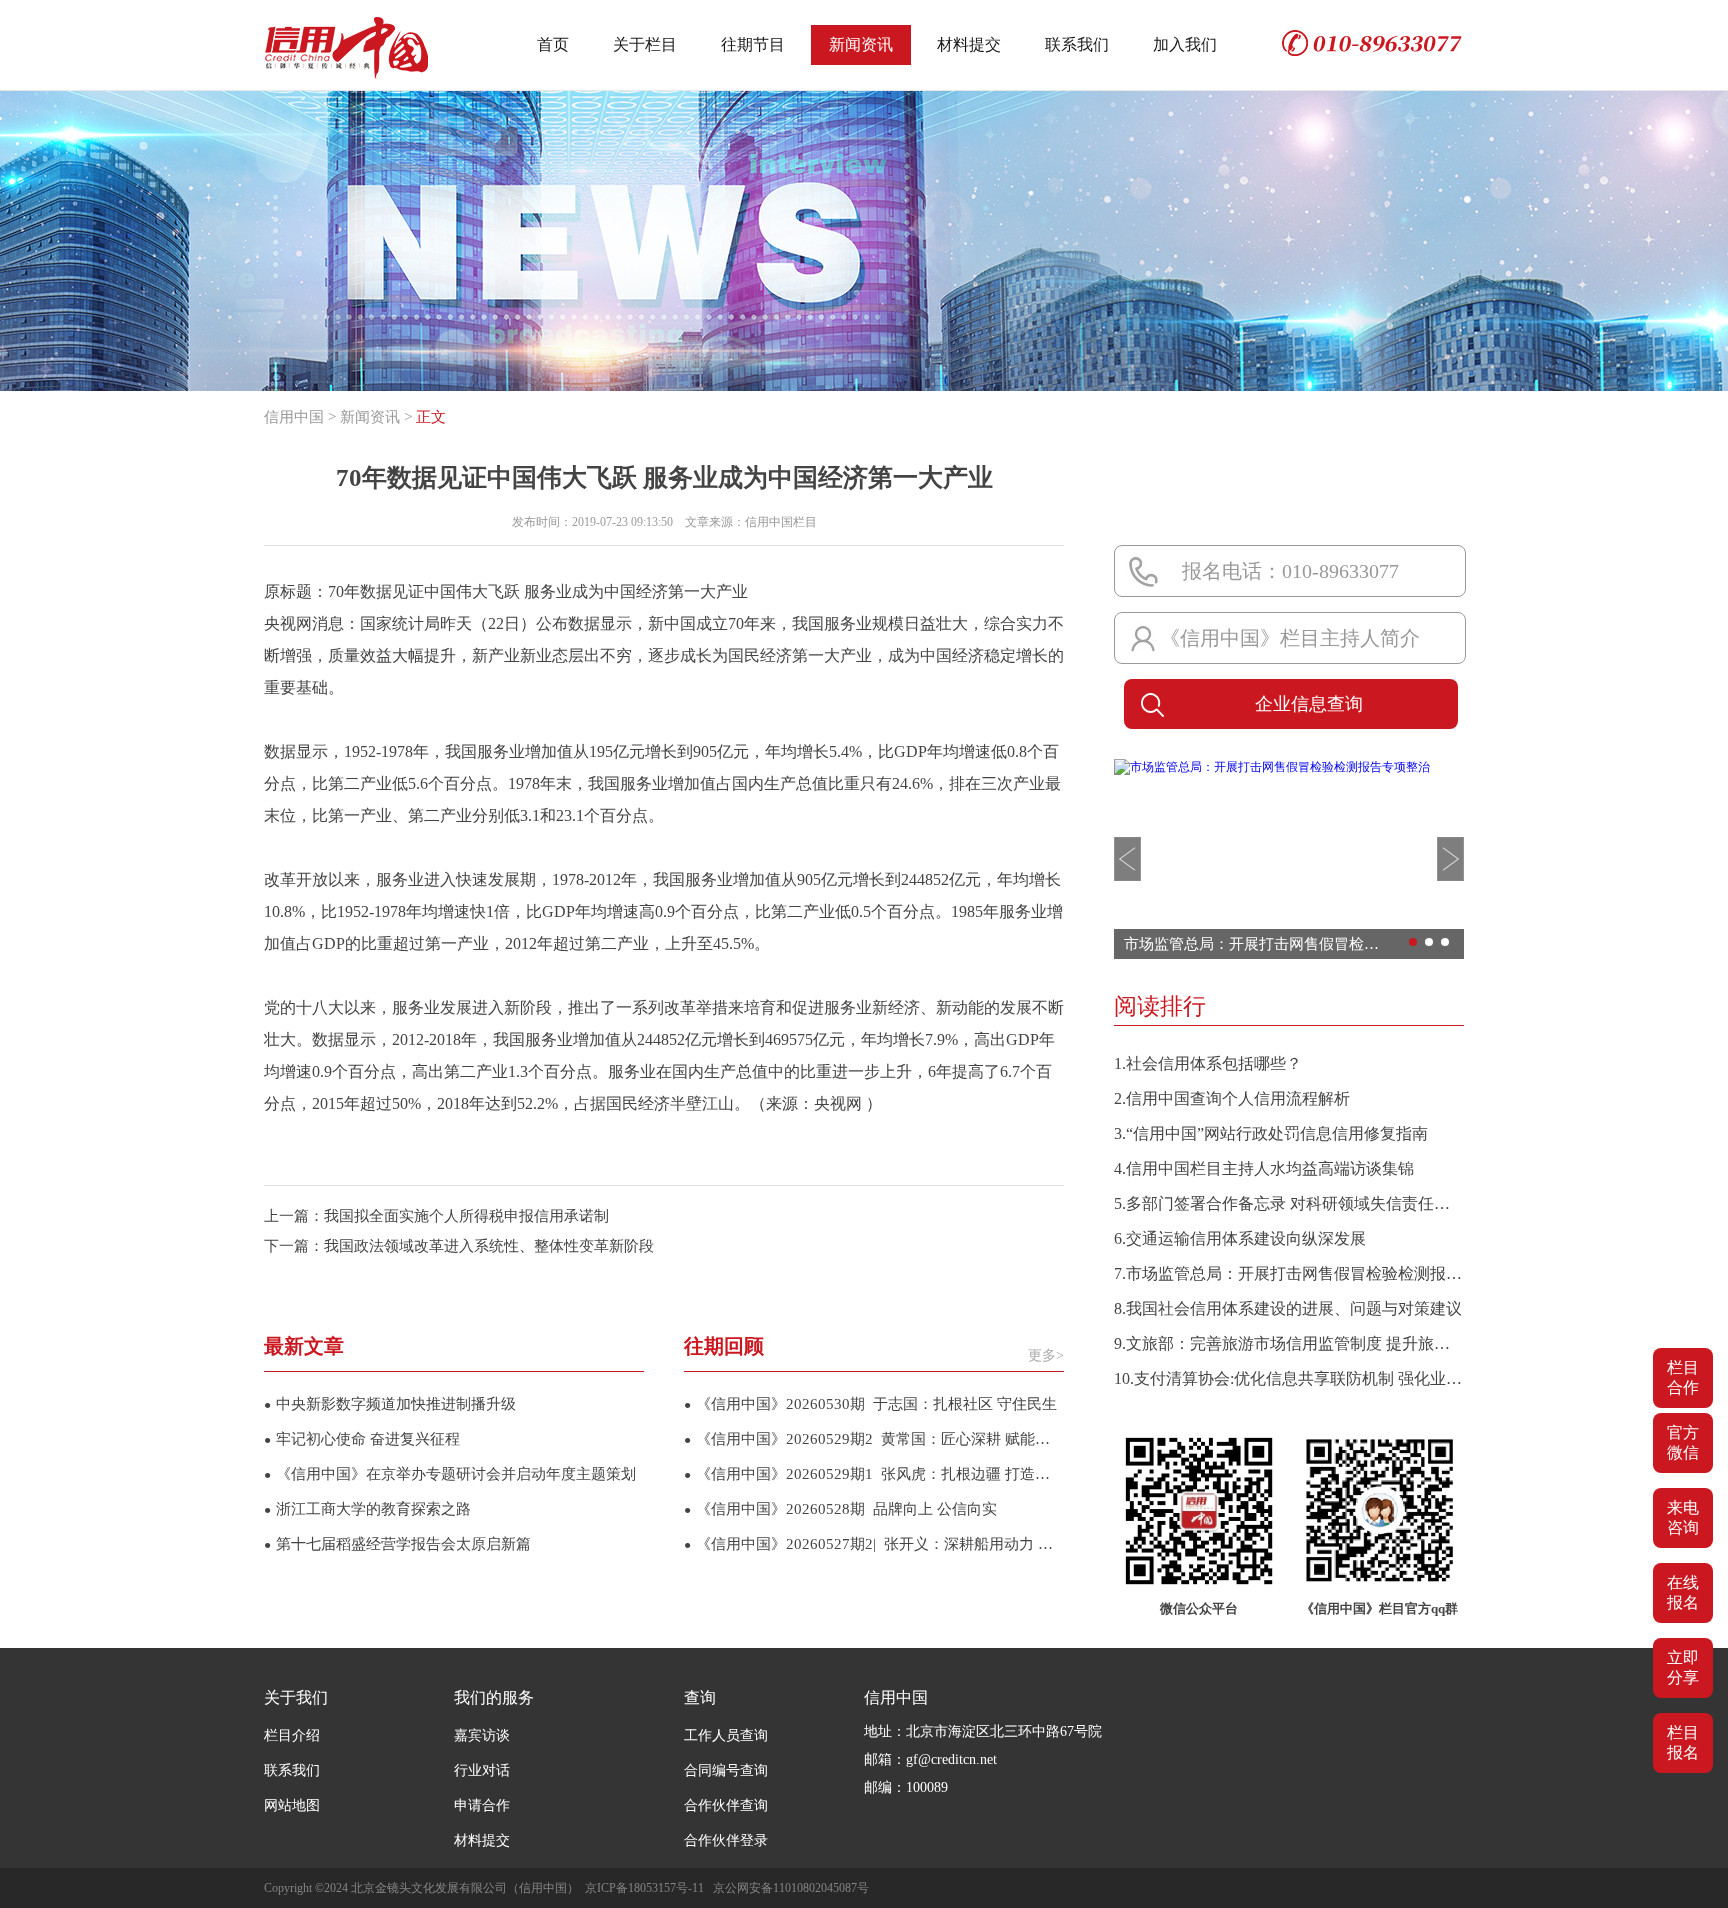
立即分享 (1683, 1667)
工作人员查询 (726, 1735)
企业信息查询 (1309, 704)
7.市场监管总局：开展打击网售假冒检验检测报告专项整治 (1289, 1273)
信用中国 (294, 417)
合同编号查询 (726, 1770)
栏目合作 (1683, 1377)
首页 (553, 44)
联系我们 (1077, 44)
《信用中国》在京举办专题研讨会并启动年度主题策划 (450, 1474)
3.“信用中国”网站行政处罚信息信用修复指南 (1271, 1133)
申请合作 (482, 1805)
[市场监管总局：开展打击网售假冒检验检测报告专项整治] (1272, 767)
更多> (1046, 1355)
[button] (1127, 859)
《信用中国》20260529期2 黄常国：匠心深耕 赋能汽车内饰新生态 (874, 1439)
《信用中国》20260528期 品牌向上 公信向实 (840, 1509)
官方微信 (1683, 1442)
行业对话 (482, 1770)
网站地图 (292, 1805)
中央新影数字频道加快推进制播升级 (390, 1404)
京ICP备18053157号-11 (644, 1888)
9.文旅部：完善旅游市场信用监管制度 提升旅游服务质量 (1289, 1343)
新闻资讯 (861, 44)
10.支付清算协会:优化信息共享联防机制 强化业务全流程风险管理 (1289, 1378)
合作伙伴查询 (726, 1805)
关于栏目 (645, 44)
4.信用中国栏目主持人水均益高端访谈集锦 (1264, 1168)
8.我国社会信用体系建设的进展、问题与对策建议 (1288, 1308)
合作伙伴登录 (726, 1840)
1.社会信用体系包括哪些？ (1208, 1063)
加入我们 (1185, 44)
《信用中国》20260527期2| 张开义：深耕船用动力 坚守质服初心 (874, 1544)
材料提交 (969, 44)
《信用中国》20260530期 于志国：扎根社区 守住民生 (870, 1404)
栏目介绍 (292, 1735)
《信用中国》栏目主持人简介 (1290, 638)
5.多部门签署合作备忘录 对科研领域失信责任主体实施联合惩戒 (1289, 1203)
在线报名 (1683, 1592)
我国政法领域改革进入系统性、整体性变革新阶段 (489, 1246)
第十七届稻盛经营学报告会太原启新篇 (397, 1544)
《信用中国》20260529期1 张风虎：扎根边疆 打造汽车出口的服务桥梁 (874, 1474)
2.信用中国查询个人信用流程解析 (1232, 1098)
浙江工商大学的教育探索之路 (367, 1509)
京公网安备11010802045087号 (791, 1888)
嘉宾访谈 (482, 1735)
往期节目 (753, 44)
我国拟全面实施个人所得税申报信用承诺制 (466, 1216)
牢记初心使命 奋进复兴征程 (362, 1439)
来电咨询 (1683, 1517)
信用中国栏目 (781, 522)
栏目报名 (1683, 1742)
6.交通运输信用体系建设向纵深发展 (1240, 1238)
